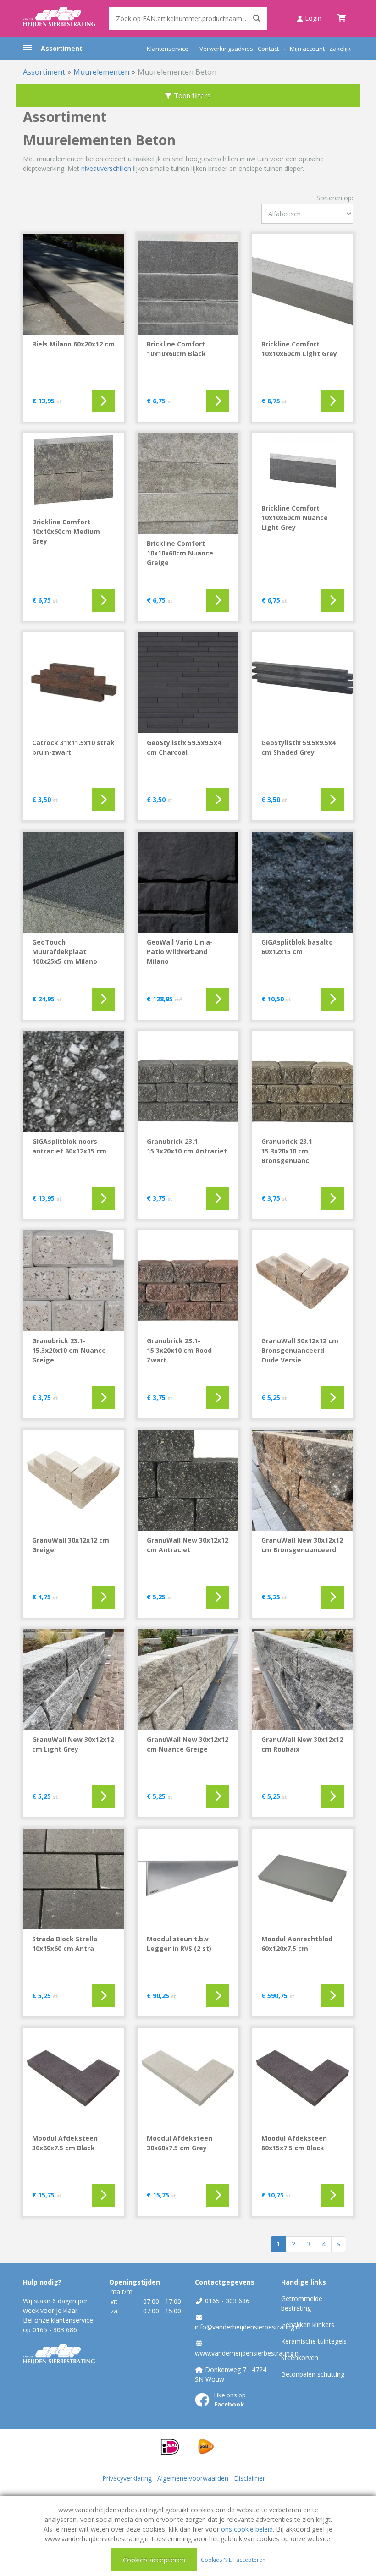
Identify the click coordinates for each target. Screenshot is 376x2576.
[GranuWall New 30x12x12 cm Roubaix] (303, 1680)
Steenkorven (300, 2358)
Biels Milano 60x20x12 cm (73, 344)
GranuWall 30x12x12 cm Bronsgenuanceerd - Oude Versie (300, 1350)
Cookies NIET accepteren (233, 2559)
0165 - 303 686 (55, 2330)
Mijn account (307, 49)
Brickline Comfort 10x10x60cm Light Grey (299, 349)
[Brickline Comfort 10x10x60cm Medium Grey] (73, 473)
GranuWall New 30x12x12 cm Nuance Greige (188, 1744)
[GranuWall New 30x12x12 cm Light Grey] (73, 1680)
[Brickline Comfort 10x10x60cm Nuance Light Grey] (303, 466)
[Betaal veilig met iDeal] (170, 2446)
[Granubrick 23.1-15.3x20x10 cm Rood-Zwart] (188, 1281)
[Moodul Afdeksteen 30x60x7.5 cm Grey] (188, 2078)
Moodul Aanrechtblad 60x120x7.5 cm (297, 1944)
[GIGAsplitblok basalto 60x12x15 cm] (303, 882)
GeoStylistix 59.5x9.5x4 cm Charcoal (184, 747)
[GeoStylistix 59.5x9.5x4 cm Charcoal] (188, 683)
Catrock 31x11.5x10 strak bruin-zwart (73, 747)
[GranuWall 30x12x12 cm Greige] (73, 1480)
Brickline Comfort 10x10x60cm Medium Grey (66, 531)
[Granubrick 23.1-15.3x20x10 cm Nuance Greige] (73, 1281)
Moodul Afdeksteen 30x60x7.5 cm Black (65, 2143)
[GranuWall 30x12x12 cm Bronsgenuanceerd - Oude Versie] (303, 1281)
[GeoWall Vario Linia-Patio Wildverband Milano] (188, 882)
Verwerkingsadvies (226, 49)
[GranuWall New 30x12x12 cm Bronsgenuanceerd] (303, 1480)
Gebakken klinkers (308, 2325)
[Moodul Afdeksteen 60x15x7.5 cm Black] (303, 2078)
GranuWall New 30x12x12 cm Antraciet (188, 1545)
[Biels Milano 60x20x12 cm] (73, 284)
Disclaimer (249, 2478)
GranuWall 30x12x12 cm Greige (71, 1545)
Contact (268, 49)
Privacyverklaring (127, 2478)
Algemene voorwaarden (193, 2478)
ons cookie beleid (247, 2529)
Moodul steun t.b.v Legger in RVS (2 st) (179, 1944)
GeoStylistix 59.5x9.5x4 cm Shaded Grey (299, 747)
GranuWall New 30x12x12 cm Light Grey (73, 1744)
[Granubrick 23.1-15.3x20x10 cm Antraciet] (188, 1082)
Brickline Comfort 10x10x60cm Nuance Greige (180, 553)
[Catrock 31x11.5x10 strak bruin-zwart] (73, 683)
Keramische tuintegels (314, 2341)
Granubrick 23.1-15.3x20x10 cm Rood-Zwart (181, 1350)
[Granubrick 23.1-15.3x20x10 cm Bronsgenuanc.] (303, 1082)
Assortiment (62, 48)
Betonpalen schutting (313, 2374)
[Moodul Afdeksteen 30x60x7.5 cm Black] (73, 2078)
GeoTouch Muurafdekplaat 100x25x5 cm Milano (65, 952)
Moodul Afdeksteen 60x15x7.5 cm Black (294, 2143)
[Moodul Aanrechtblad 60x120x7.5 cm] (303, 1879)
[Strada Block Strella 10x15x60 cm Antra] (73, 1879)
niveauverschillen (106, 168)
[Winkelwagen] (342, 18)
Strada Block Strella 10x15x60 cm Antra (65, 1944)
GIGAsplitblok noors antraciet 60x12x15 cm (69, 1146)
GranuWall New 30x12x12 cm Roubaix (302, 1744)
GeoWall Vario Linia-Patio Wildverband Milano (180, 952)
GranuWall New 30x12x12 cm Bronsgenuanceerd (302, 1545)
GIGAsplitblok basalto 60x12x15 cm (297, 947)
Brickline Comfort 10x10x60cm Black (176, 349)
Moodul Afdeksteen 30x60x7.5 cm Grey (180, 2143)
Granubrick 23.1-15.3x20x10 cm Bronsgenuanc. (288, 1151)
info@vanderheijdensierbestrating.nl (248, 2327)
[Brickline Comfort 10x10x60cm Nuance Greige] (188, 483)
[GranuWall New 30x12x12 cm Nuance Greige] (188, 1680)
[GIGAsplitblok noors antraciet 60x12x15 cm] (73, 1082)
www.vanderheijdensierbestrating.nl (247, 2353)
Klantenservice (168, 49)
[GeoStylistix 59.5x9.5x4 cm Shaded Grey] (303, 683)
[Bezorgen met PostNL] (206, 2446)
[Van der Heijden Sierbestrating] (59, 18)
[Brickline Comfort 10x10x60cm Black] (188, 284)
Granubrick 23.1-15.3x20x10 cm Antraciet (187, 1146)
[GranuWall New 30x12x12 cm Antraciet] (188, 1480)
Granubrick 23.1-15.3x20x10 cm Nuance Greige (69, 1350)
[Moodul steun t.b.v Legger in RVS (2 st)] (188, 1879)
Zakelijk (340, 49)
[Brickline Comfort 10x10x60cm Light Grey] (303, 284)
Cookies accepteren (154, 2560)
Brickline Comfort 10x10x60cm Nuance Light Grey (295, 518)
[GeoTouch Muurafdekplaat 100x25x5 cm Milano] (73, 882)
